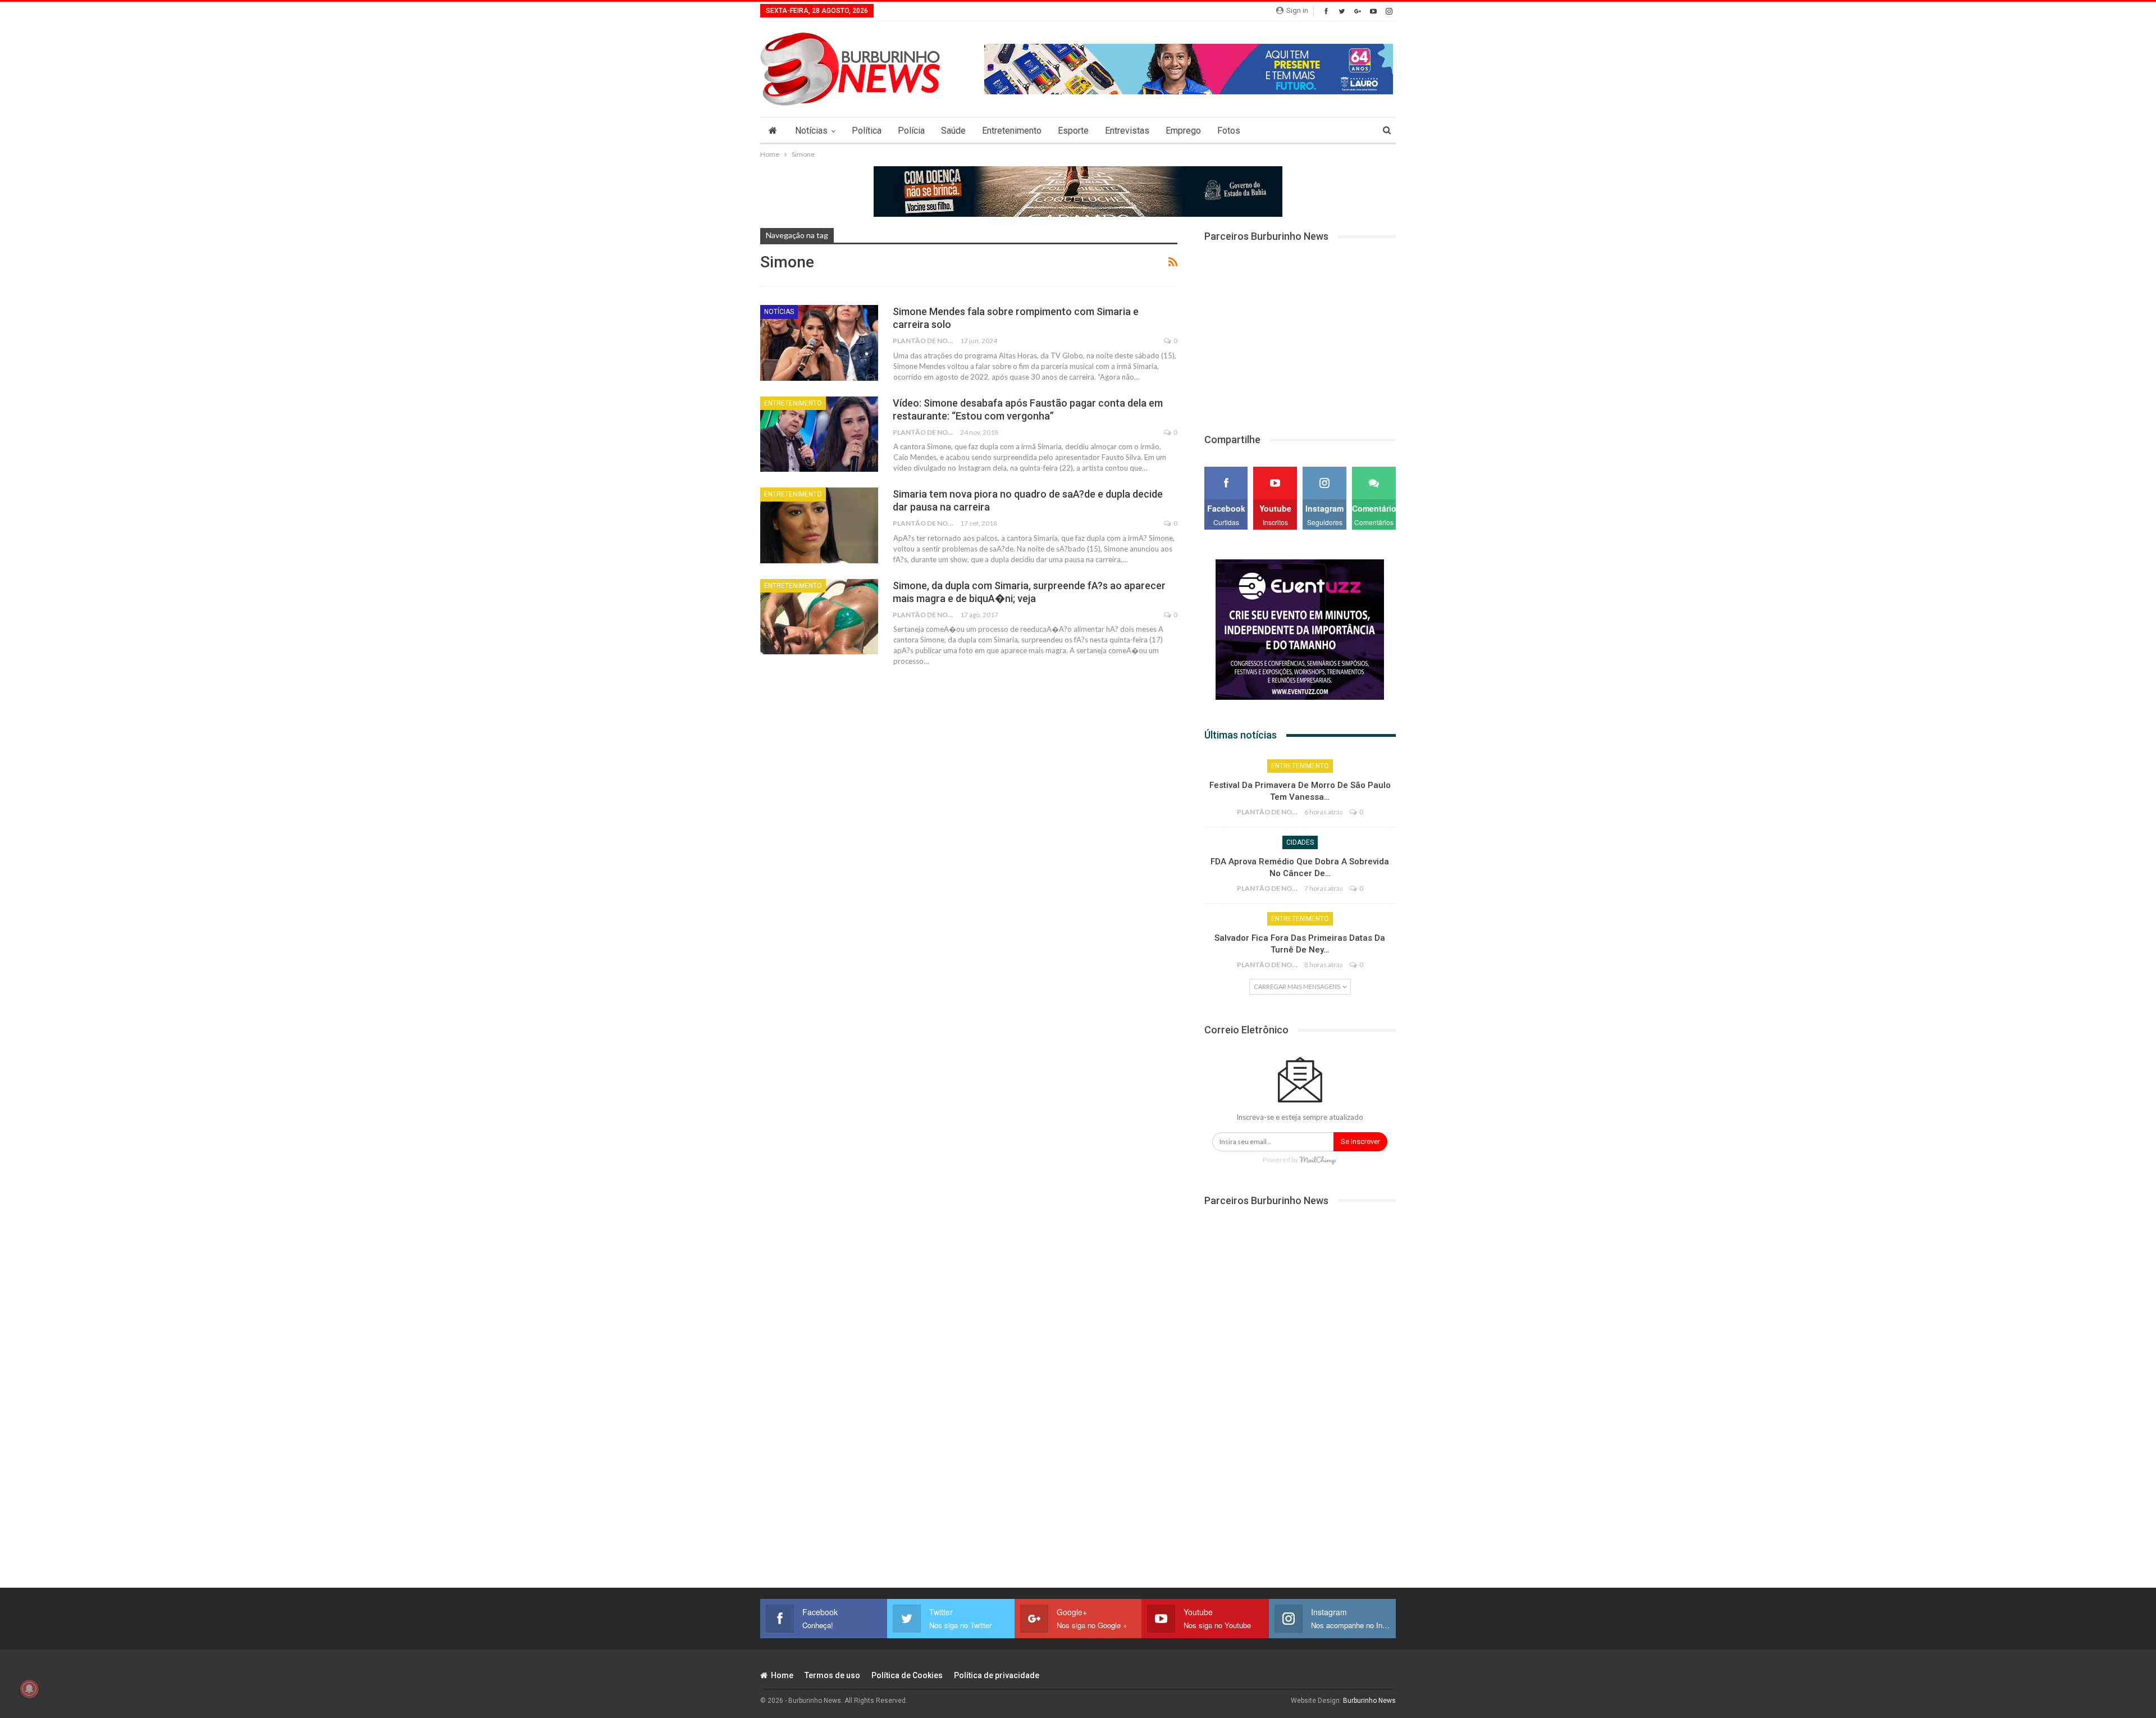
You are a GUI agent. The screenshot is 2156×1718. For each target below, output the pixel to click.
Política (867, 131)
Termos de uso (832, 1675)
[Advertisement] (1300, 331)
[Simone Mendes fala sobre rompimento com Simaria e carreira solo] (819, 343)
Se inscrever (1360, 1141)
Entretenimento (1012, 131)
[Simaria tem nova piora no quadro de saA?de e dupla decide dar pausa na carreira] (819, 525)
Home (782, 1675)
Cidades (1300, 842)
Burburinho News (1369, 1701)
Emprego (1183, 131)
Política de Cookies (907, 1675)
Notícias (811, 131)
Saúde (953, 131)
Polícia (911, 131)
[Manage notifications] (29, 1689)
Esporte (1073, 131)
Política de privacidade (997, 1675)
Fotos (1229, 131)
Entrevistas (1127, 131)
